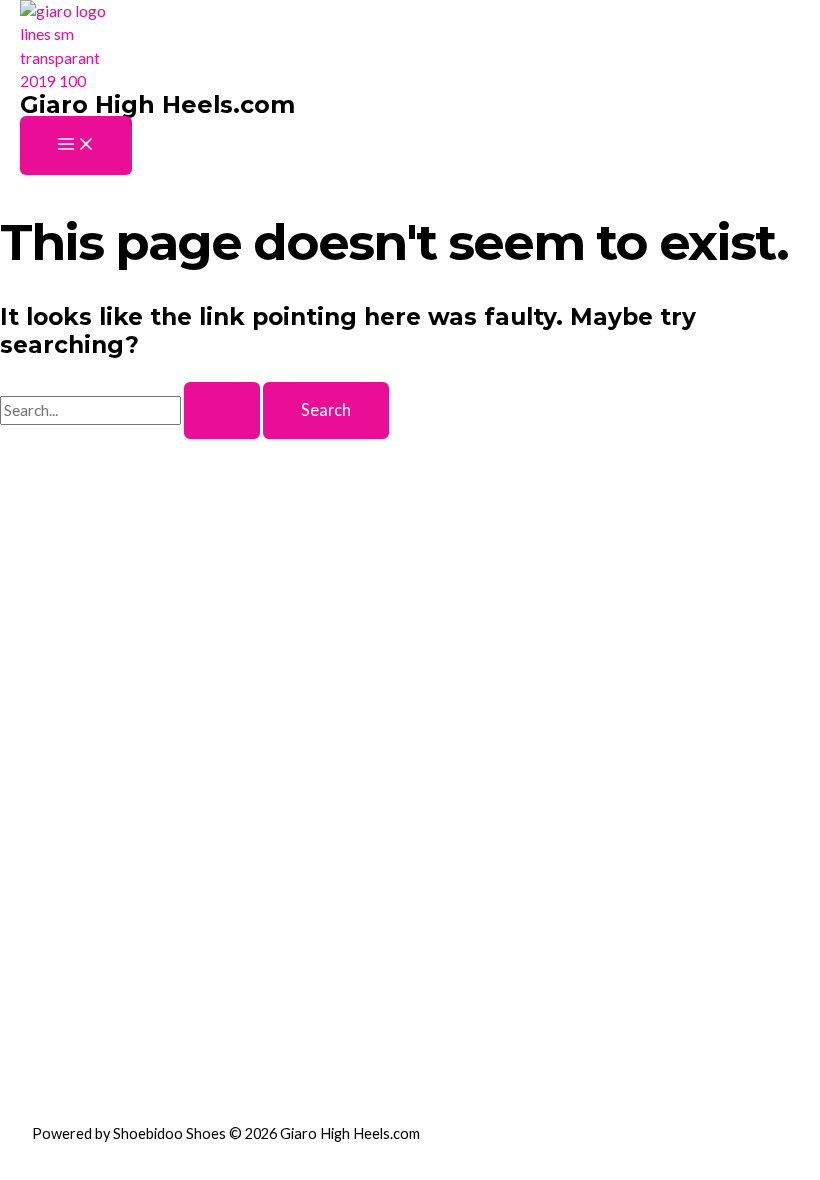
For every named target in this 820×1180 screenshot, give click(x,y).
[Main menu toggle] (76, 145)
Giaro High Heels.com (157, 104)
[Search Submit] (222, 410)
